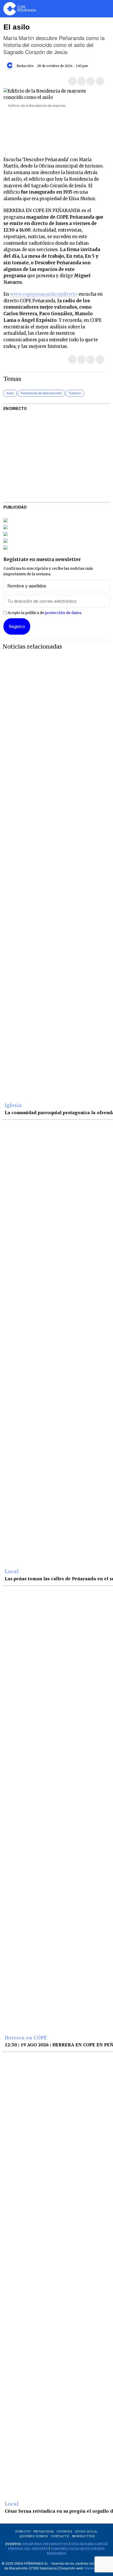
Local (12, 1572)
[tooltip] (72, 81)
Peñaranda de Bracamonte (41, 393)
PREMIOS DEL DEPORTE (28, 2549)
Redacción (25, 66)
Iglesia (13, 1105)
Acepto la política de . (44, 613)
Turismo (75, 393)
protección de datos (63, 613)
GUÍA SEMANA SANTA (88, 2544)
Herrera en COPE (26, 2038)
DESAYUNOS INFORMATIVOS (45, 2544)
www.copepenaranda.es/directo (44, 294)
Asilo (10, 393)
